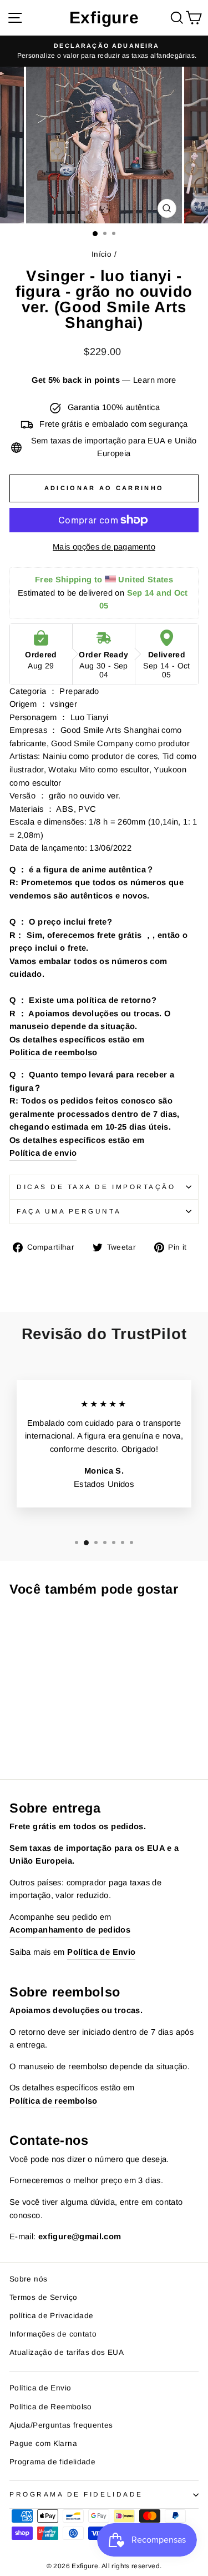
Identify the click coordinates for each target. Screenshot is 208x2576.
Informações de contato (53, 2334)
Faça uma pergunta (69, 1211)
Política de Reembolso (51, 2407)
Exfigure (104, 18)
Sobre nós (28, 2279)
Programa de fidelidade (52, 2462)
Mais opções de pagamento (104, 547)
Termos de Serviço (43, 2297)
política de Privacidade (51, 2316)
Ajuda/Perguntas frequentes (61, 2425)
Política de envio (43, 1153)
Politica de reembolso (54, 1052)
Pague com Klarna (43, 2443)
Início (102, 254)
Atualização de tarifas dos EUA (67, 2352)
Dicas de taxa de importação (96, 1187)
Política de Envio (40, 2388)
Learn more (155, 380)
